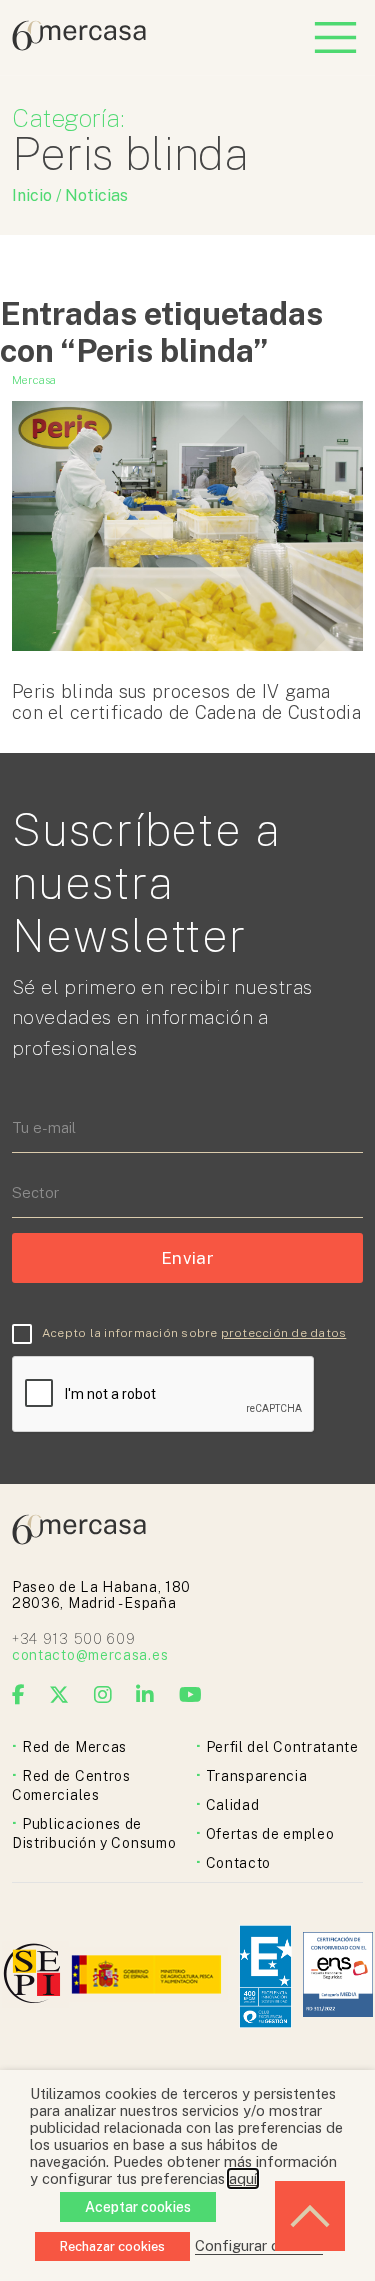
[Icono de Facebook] (19, 1695)
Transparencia (257, 1776)
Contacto (239, 1863)
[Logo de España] (148, 1976)
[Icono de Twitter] (59, 1695)
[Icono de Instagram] (103, 1695)
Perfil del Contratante (282, 1747)
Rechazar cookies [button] (112, 2246)
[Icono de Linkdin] (145, 1695)
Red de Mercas (74, 1747)
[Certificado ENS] (338, 1976)
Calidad (233, 1805)
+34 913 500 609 (74, 1639)
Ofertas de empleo (270, 1834)
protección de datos (284, 1333)
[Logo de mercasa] (35, 1976)
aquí (243, 2178)
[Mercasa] (79, 45)
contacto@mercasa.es (90, 1655)
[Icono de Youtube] (191, 1695)
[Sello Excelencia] (265, 1976)
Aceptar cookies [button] (138, 2207)
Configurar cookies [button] (259, 2245)
